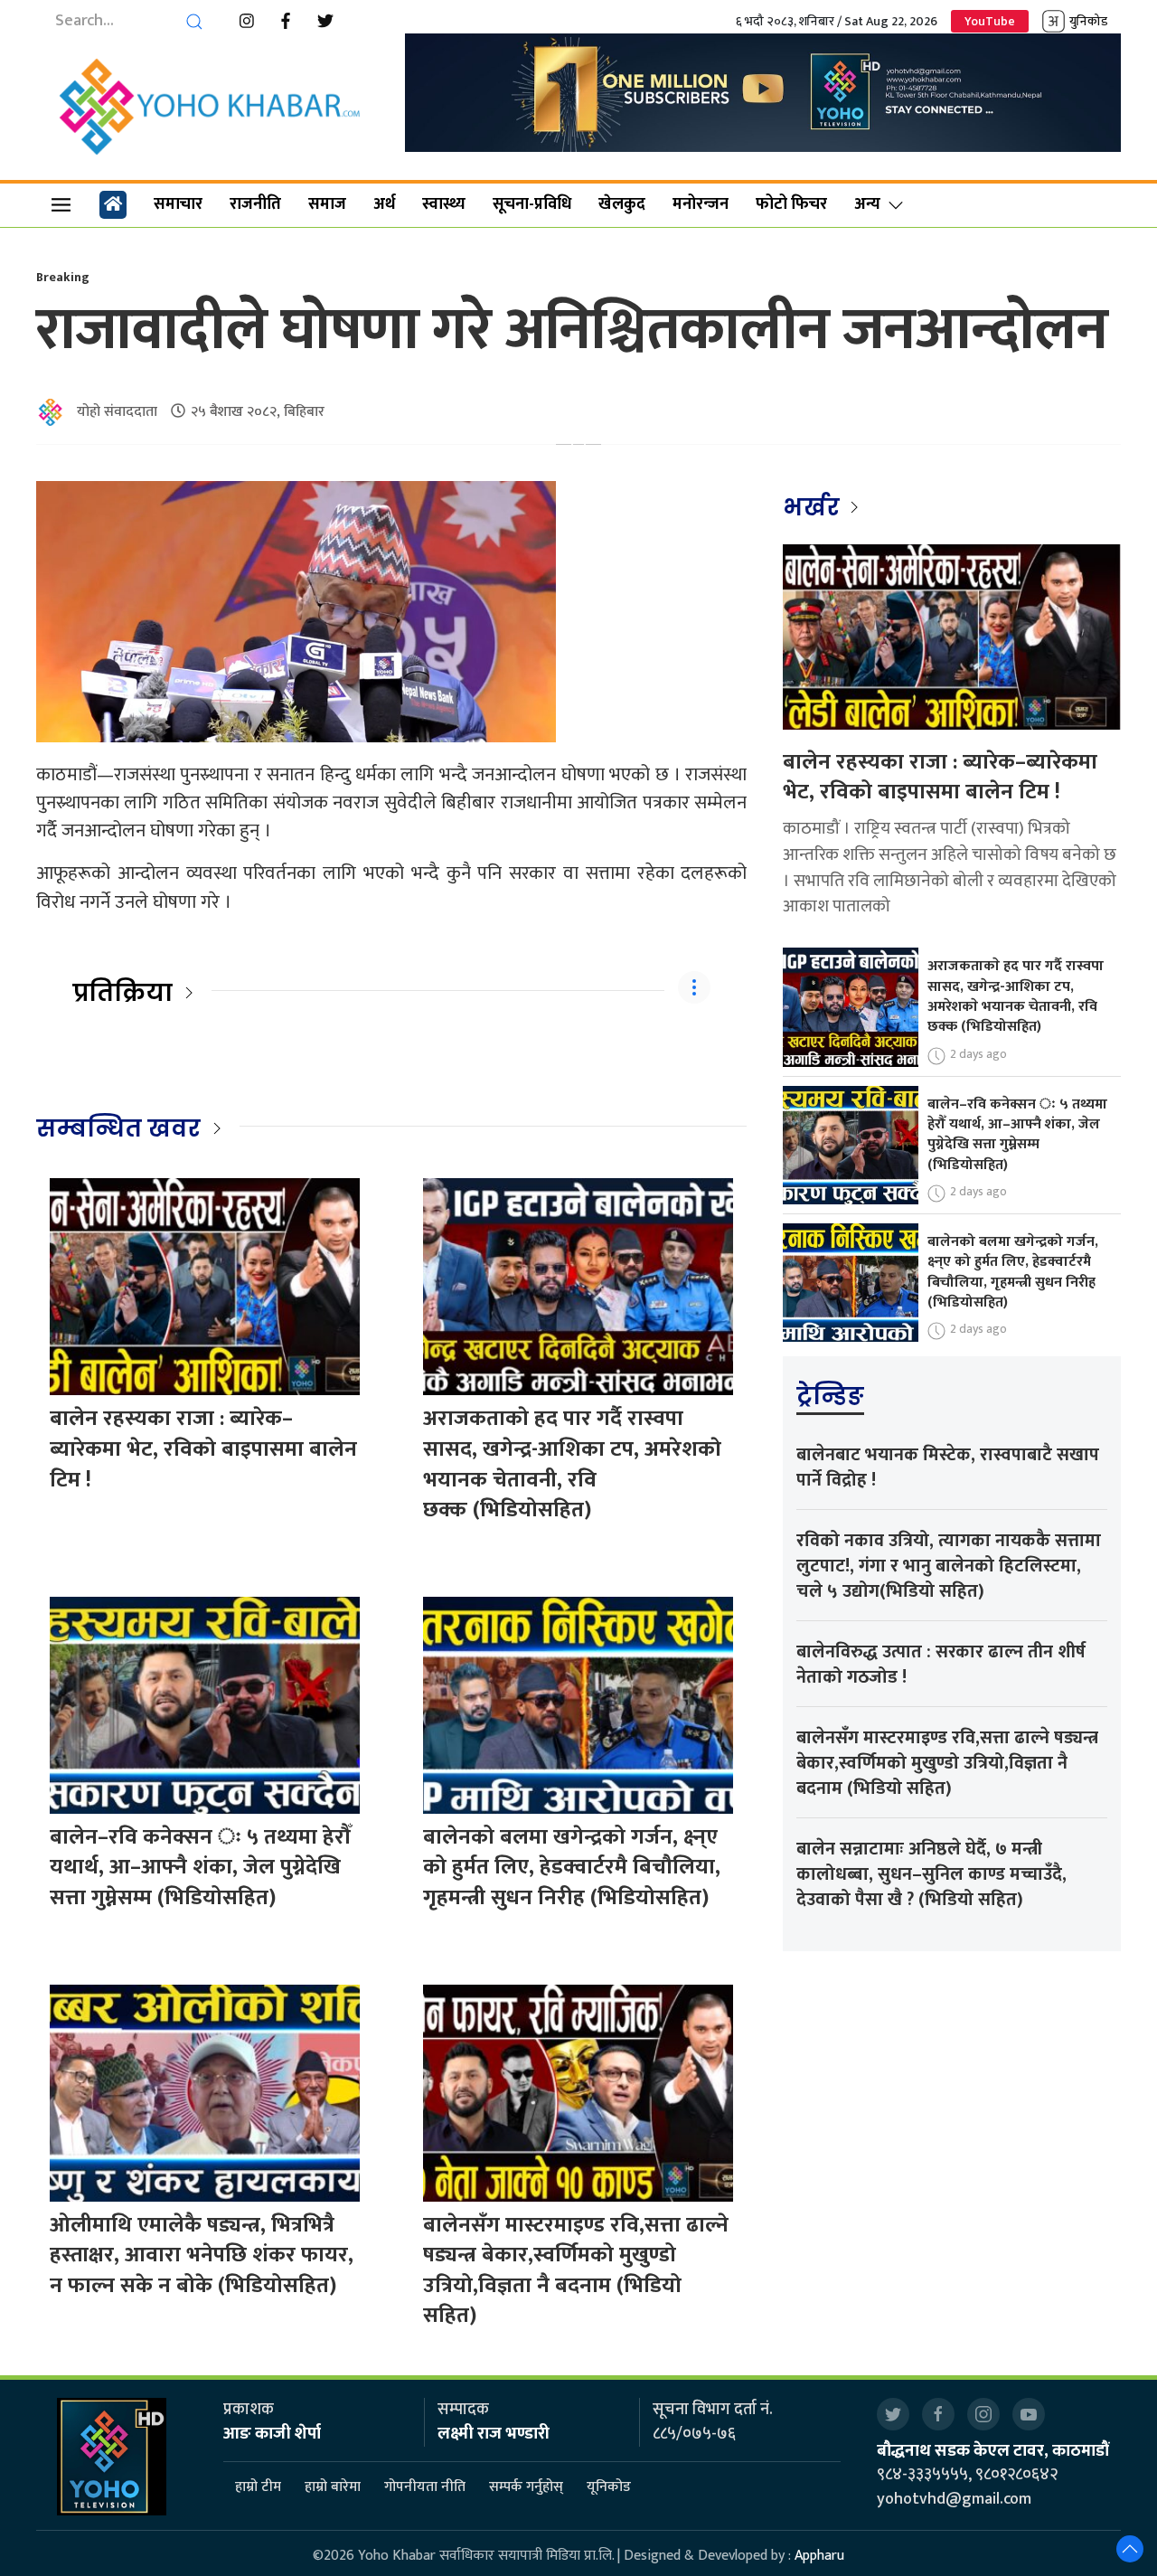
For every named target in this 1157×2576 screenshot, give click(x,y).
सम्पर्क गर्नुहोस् (526, 2488)
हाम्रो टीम (258, 2488)
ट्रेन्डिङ (830, 1396)
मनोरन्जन (701, 204)
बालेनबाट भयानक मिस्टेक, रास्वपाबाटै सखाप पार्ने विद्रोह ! (948, 1467)
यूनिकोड (609, 2488)
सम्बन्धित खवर (118, 1128)
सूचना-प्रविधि (532, 204)
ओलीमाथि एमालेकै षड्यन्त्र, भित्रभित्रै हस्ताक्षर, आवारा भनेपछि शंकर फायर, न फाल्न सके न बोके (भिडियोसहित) (202, 2255)
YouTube (990, 21)
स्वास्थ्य (444, 204)
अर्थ (384, 204)
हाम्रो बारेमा (333, 2488)
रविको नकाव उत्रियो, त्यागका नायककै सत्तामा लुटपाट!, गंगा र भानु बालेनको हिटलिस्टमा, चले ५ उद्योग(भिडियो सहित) (949, 1566)
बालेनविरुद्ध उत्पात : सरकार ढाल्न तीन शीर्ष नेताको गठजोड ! (941, 1665)
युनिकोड (1088, 21)
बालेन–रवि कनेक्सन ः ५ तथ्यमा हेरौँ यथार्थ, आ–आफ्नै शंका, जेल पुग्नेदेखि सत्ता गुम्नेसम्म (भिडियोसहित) (200, 1868)
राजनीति (255, 204)
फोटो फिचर (791, 204)
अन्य (867, 204)
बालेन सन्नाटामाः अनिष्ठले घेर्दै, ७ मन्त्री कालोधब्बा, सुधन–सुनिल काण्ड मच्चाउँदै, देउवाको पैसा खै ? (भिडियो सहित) (931, 1874)
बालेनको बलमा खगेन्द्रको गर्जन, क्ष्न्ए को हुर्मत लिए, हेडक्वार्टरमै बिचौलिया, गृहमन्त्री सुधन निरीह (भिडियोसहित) (572, 1868)
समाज (327, 204)
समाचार (178, 204)
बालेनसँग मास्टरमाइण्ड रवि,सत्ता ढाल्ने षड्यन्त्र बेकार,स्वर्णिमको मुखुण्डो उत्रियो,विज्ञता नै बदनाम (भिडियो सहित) (576, 2271)
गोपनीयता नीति (425, 2488)
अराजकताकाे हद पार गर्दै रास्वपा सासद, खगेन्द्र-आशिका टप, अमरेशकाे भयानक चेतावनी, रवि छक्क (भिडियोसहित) (572, 1464)
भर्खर (814, 507)
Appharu (819, 2556)
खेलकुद (622, 204)
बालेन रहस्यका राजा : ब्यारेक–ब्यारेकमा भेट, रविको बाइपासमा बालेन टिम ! (203, 1449)
